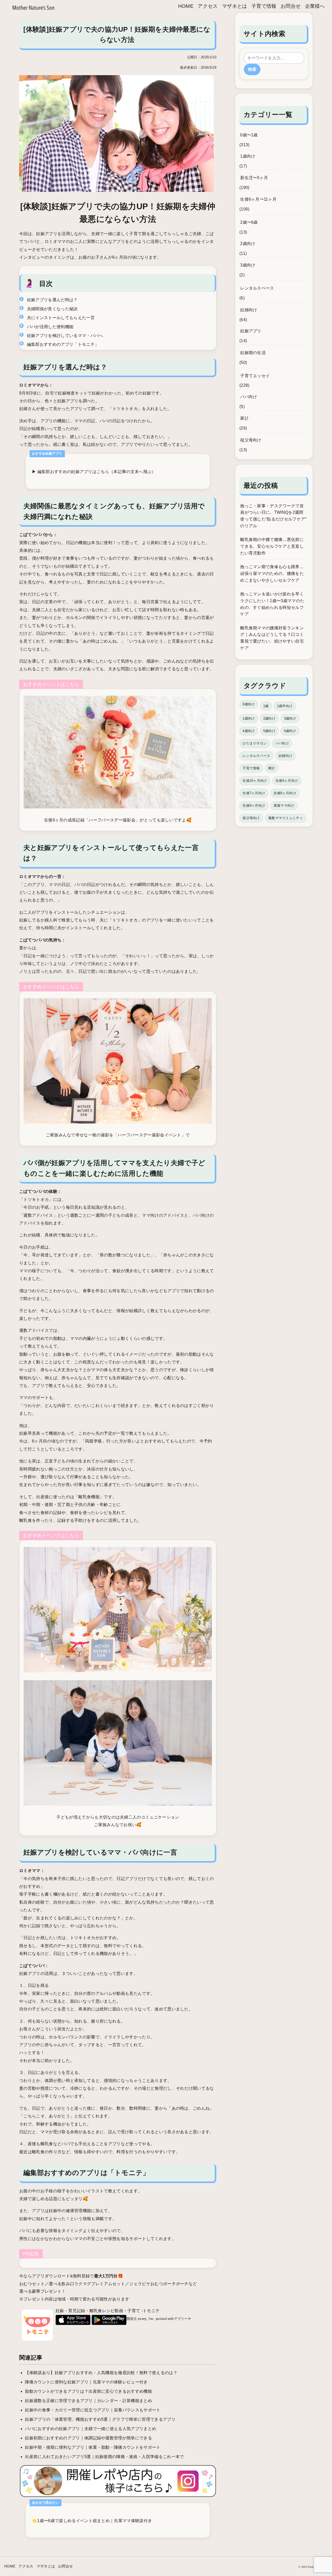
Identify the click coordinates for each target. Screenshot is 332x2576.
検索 (252, 69)
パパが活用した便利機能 (50, 327)
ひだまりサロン (255, 743)
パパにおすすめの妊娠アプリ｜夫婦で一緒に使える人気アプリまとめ (91, 2429)
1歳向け (248, 156)
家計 (244, 418)
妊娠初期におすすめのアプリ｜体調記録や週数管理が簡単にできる (88, 2438)
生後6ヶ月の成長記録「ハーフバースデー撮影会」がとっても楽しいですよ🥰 (118, 820)
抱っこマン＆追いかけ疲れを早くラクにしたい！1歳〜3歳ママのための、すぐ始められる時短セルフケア (272, 604)
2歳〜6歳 (249, 222)
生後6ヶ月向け (287, 781)
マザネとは (235, 6)
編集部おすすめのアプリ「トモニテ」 (63, 344)
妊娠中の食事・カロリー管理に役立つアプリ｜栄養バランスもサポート (93, 2410)
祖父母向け (251, 440)
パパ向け (249, 397)
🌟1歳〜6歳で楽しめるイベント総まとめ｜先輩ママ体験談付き (92, 2521)
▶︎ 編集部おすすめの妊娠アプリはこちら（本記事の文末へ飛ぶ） (94, 472)
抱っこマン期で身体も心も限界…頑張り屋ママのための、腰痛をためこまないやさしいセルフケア (272, 573)
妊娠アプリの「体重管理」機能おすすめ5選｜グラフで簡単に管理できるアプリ (100, 2419)
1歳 (266, 706)
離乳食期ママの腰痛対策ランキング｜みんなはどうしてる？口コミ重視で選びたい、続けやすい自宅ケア (272, 638)
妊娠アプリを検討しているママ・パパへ (65, 336)
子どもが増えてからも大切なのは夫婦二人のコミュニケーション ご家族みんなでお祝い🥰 (118, 1821)
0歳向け (249, 704)
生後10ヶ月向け (255, 781)
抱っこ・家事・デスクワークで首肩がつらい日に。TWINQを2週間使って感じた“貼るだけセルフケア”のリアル (273, 516)
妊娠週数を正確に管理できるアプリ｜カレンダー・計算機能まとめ (88, 2401)
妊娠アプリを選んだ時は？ (52, 300)
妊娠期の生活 (253, 353)
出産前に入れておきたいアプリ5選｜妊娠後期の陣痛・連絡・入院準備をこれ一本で (104, 2457)
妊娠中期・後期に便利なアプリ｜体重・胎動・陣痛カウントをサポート (93, 2447)
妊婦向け (249, 310)
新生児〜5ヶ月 (254, 178)
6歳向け (290, 731)
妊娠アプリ (251, 331)
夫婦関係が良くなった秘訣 (52, 309)
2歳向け (248, 244)
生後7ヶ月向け (254, 793)
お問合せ (291, 6)
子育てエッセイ (255, 376)
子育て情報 (264, 6)
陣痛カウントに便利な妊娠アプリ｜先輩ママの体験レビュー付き (86, 2382)
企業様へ (315, 6)
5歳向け (269, 731)
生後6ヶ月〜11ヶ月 (258, 199)
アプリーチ (183, 2319)
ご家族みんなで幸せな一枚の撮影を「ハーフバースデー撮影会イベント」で (118, 1135)
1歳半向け (285, 706)
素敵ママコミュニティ (285, 818)
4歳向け (249, 731)
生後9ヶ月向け (254, 805)
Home (186, 6)
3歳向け (248, 265)
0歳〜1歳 (249, 135)
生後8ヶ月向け (285, 793)
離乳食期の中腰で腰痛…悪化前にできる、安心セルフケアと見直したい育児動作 (272, 546)
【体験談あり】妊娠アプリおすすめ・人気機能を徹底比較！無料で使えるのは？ (101, 2373)
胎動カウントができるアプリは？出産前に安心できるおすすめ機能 (88, 2391)
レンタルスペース (257, 288)
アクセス (208, 6)
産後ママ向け (284, 805)
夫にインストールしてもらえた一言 (61, 318)
